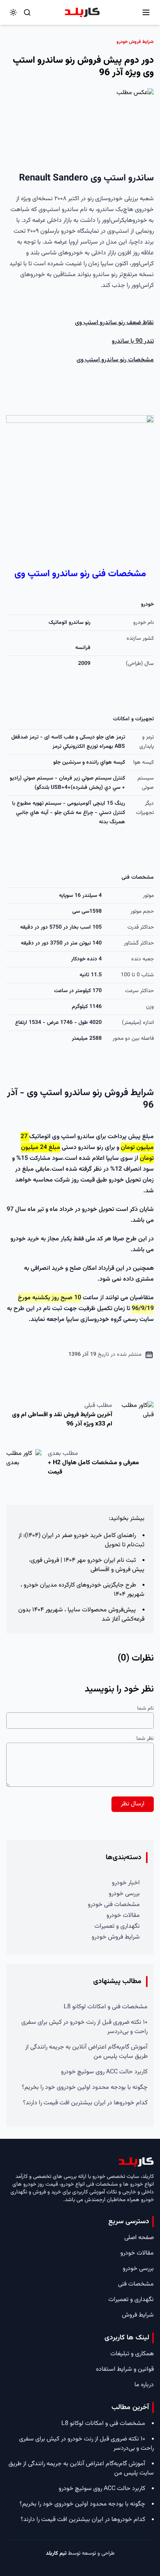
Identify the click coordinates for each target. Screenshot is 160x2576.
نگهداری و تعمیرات (117, 1926)
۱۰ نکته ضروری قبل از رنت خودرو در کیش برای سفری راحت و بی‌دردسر (84, 2027)
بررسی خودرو (124, 1894)
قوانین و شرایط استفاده (125, 2369)
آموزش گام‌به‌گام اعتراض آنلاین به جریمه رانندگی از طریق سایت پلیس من (86, 2052)
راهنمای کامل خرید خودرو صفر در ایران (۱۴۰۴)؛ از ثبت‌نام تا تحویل (81, 1540)
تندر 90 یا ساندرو (133, 341)
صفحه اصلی (139, 2238)
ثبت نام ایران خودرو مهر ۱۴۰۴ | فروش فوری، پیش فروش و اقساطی (87, 1565)
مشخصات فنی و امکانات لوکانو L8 (106, 2007)
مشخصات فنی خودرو (114, 1905)
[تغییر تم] (13, 12)
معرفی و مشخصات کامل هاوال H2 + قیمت (93, 1467)
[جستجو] (27, 12)
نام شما (145, 1709)
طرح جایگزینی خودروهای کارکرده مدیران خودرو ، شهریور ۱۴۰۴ (83, 1590)
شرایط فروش (138, 2315)
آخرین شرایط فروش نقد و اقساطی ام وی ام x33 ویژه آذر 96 (62, 1419)
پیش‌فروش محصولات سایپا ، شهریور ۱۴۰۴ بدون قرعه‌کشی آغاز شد (81, 1615)
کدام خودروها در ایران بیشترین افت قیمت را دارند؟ (85, 2103)
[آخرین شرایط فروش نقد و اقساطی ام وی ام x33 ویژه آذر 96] (136, 1417)
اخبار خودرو (126, 1883)
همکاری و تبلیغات (132, 2354)
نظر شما (145, 1739)
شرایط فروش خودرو (116, 1937)
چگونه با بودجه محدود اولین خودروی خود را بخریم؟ (85, 2087)
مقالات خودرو (123, 1916)
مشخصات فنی (136, 2284)
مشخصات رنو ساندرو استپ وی (115, 360)
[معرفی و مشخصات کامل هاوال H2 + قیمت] (24, 1465)
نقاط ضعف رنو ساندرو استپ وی (114, 323)
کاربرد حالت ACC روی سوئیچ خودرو (104, 2072)
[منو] (146, 12)
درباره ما (144, 2385)
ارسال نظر (133, 1804)
